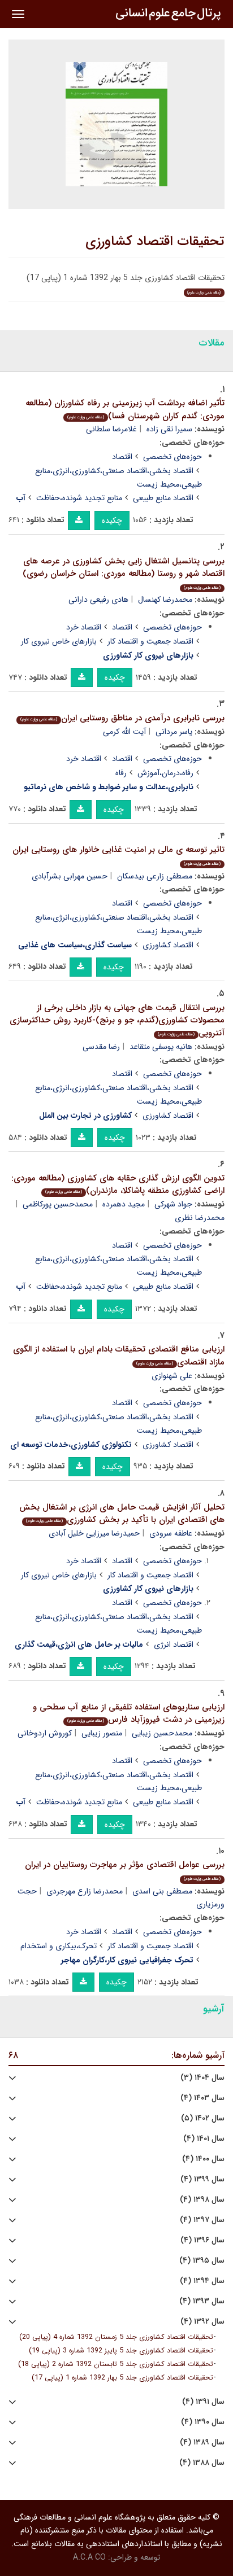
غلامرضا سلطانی (111, 429)
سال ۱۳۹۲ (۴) (202, 2322)
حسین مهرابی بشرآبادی (70, 876)
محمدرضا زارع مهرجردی (85, 1891)
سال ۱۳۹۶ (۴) (202, 2240)
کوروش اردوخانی (45, 1733)
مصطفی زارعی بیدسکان (155, 876)
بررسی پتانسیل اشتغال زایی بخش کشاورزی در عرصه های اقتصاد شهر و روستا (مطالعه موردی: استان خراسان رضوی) (124, 573)
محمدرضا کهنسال (165, 600)
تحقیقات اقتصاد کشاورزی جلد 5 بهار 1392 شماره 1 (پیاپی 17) (122, 2378)
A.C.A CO (89, 2557)
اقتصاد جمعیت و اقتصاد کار (150, 641)
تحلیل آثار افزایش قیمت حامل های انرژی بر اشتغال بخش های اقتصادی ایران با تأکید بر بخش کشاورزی (122, 1514)
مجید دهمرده (124, 1204)
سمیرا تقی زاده (169, 429)
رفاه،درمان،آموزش (165, 773)
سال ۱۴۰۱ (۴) (204, 2139)
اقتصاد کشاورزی (168, 945)
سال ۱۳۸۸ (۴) (202, 2463)
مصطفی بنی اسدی (162, 1891)
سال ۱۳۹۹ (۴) (202, 2179)
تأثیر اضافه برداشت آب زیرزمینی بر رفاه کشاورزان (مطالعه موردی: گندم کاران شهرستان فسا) (125, 410)
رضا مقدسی (101, 1047)
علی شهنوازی (172, 1376)
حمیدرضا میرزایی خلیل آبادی (94, 1533)
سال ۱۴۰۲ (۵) (203, 2118)
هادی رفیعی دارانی (98, 600)
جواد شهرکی (173, 1204)
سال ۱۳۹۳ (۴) (202, 2301)
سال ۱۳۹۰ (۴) (203, 2422)
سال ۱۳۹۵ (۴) (202, 2261)
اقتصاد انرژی (174, 1645)
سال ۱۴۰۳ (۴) (202, 2098)
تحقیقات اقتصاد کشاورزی (155, 242)
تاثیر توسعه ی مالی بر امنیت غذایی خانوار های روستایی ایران (118, 855)
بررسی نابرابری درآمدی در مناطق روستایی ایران (122, 718)
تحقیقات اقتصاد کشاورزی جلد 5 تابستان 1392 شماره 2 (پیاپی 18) (116, 2364)
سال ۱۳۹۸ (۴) (202, 2200)
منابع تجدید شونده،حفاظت (79, 498)
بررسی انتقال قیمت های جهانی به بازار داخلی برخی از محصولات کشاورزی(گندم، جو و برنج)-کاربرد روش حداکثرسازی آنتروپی (117, 1020)
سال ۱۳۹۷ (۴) (202, 2220)
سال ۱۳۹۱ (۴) (203, 2402)
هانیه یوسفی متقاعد (161, 1047)
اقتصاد (122, 457)
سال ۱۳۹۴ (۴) (202, 2281)
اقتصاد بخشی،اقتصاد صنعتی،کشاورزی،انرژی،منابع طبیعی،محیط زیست (118, 478)
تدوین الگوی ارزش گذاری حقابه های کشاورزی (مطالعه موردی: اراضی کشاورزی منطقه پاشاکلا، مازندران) (118, 1185)
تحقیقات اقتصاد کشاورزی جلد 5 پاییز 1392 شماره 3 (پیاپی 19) (121, 2351)
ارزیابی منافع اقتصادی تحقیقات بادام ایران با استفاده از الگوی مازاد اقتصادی (119, 1356)
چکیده (112, 521)
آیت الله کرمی (124, 732)
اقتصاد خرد (84, 627)
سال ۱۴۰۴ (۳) (202, 2078)
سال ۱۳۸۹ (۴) (202, 2442)
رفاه (121, 773)
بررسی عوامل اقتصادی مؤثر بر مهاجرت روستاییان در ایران (125, 1870)
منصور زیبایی (102, 1733)
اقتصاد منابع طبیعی (163, 498)
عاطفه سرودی (171, 1533)
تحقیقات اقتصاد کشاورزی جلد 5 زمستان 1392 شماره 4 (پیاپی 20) (116, 2337)
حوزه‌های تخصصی (172, 457)
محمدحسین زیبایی (162, 1733)
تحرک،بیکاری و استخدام (59, 1946)
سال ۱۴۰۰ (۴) (203, 2159)
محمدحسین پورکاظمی (58, 1204)
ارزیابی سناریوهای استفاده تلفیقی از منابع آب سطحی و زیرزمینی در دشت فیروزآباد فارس (129, 1714)
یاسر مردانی (174, 732)
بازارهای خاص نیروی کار (59, 641)
